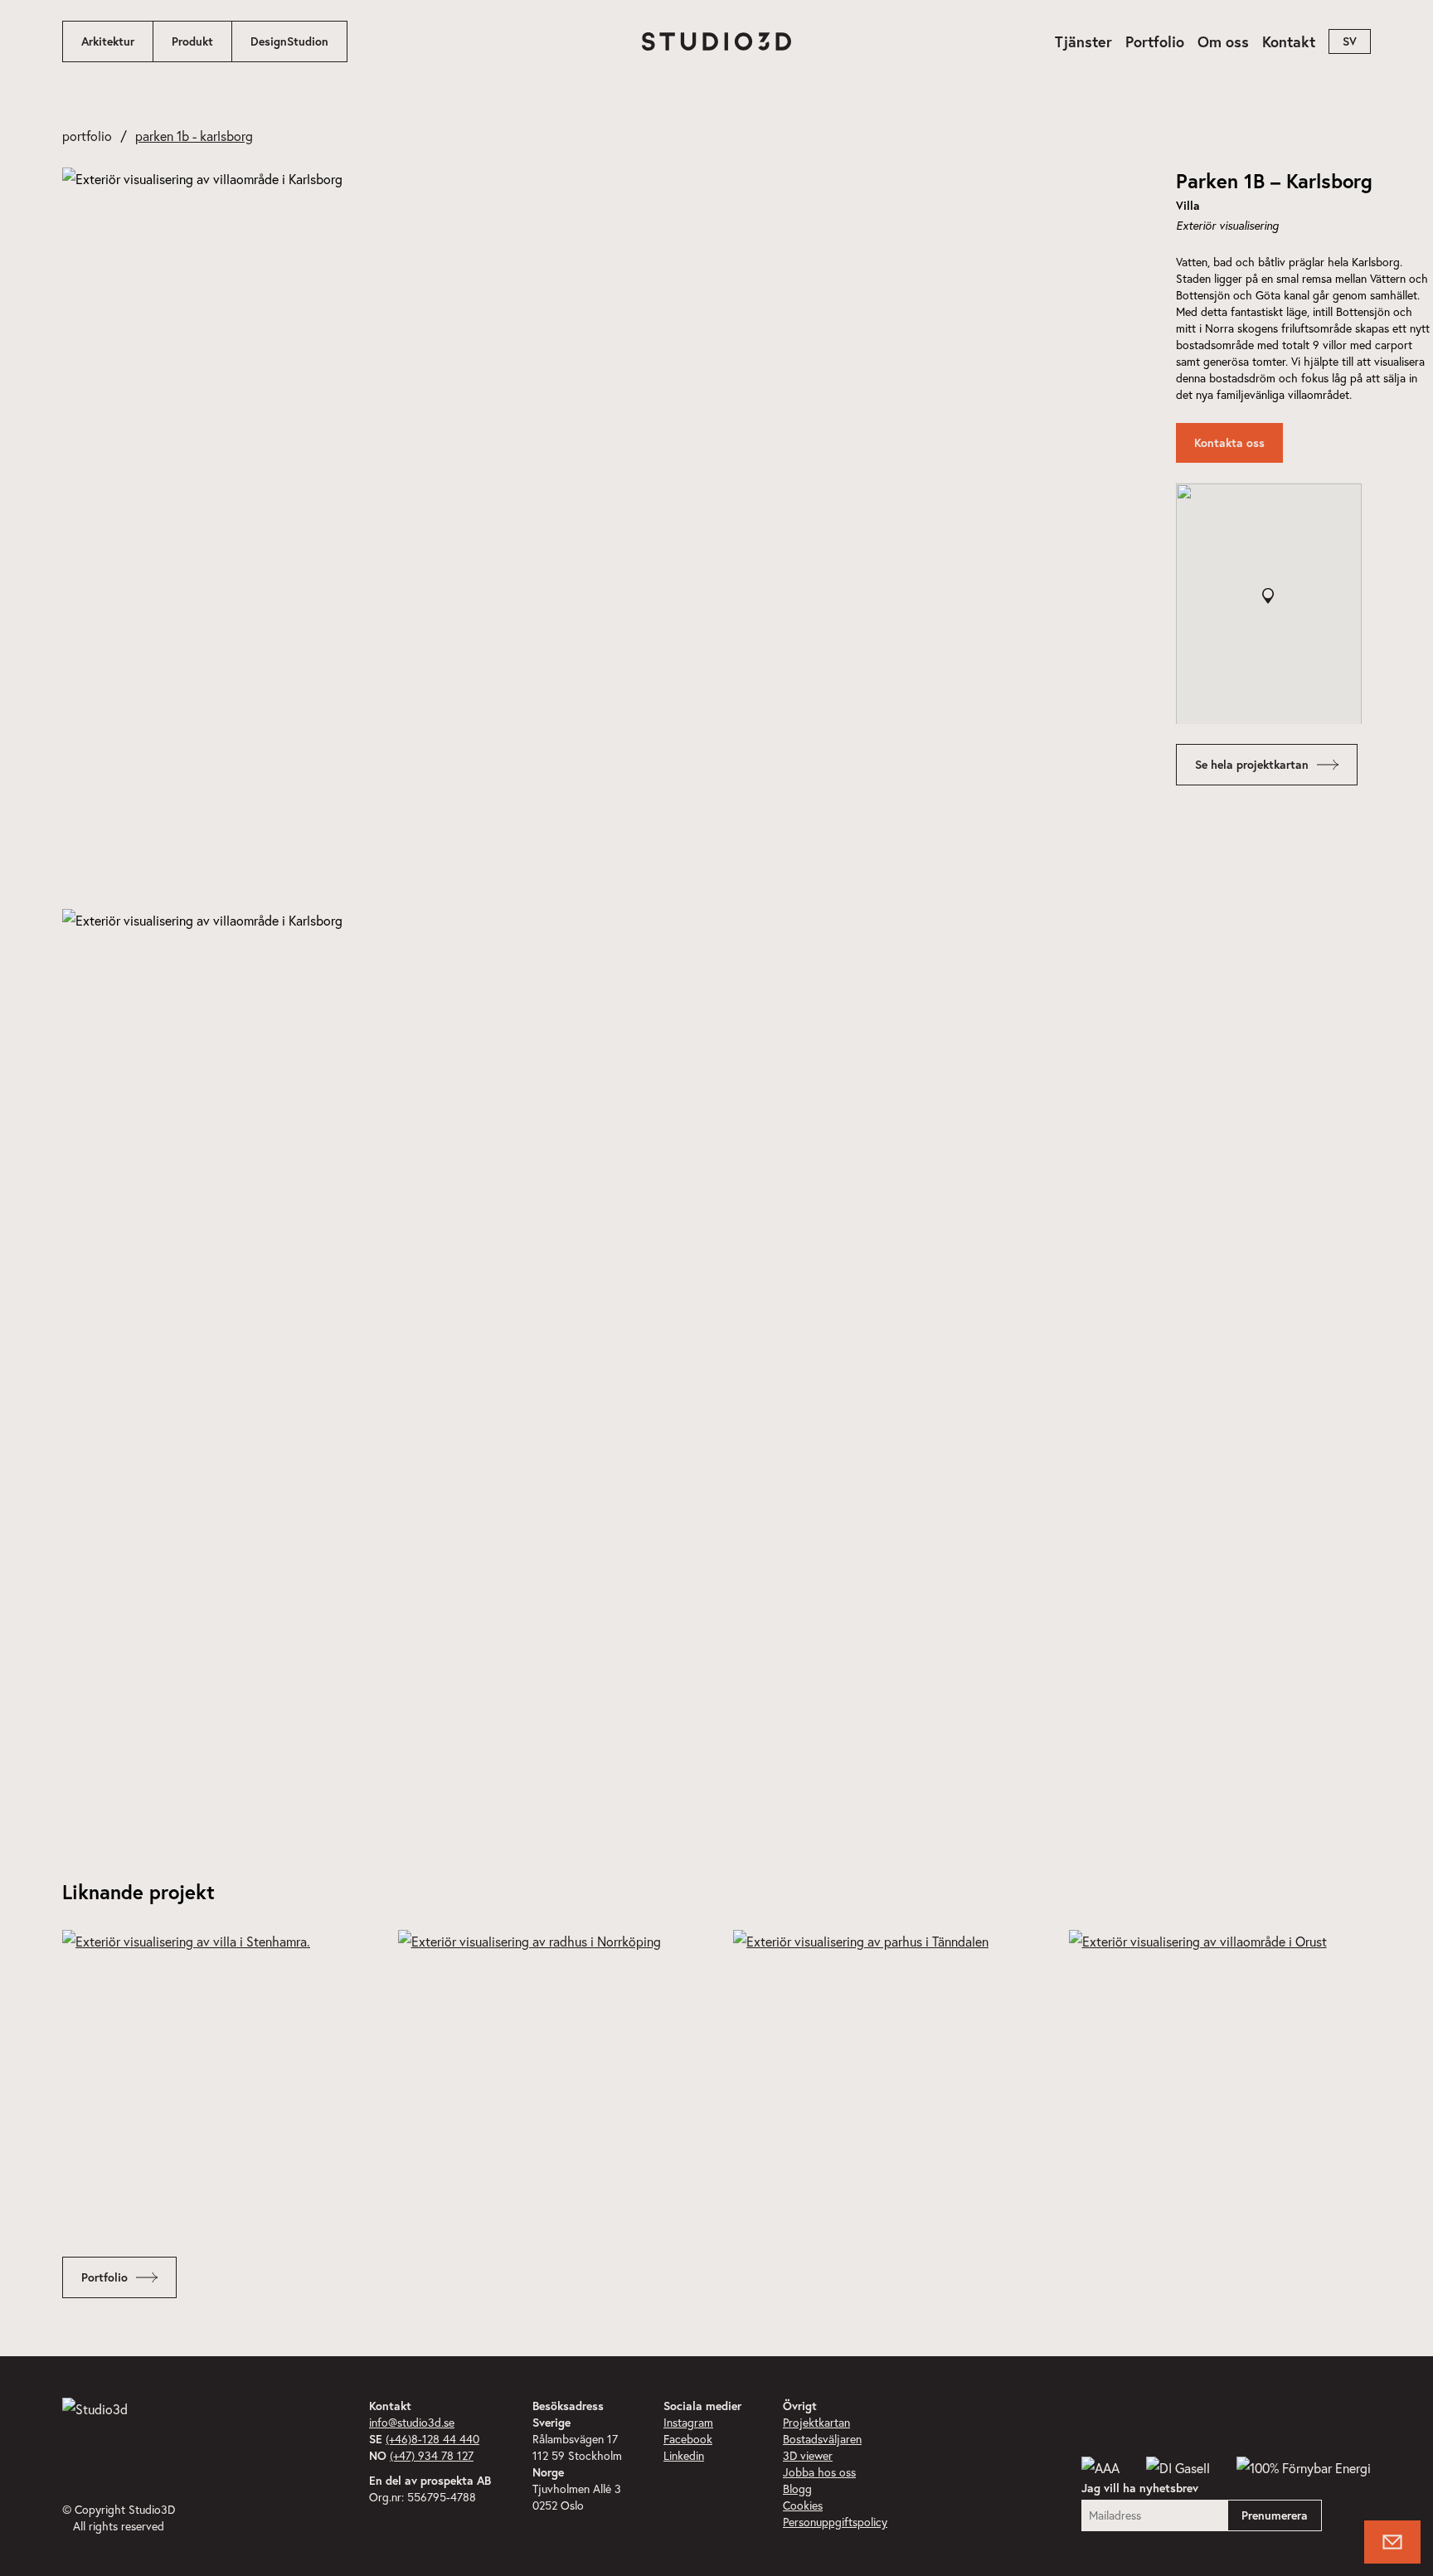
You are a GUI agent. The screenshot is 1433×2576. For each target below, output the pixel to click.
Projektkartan (816, 2422)
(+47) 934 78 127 (432, 2455)
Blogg (797, 2489)
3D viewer (808, 2455)
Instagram (688, 2422)
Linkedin (684, 2455)
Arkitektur (108, 41)
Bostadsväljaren (822, 2439)
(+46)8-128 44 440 (432, 2439)
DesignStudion (289, 41)
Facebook (688, 2439)
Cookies (803, 2505)
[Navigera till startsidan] (716, 41)
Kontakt (1289, 41)
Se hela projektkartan (1252, 765)
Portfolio (1155, 41)
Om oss (1223, 41)
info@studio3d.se (412, 2422)
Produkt (192, 41)
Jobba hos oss (819, 2472)
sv (1350, 41)
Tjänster (1083, 41)
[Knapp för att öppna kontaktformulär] (1392, 2542)
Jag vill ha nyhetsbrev (1140, 2488)
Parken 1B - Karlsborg (194, 136)
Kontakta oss (1229, 443)
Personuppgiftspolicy (835, 2522)
